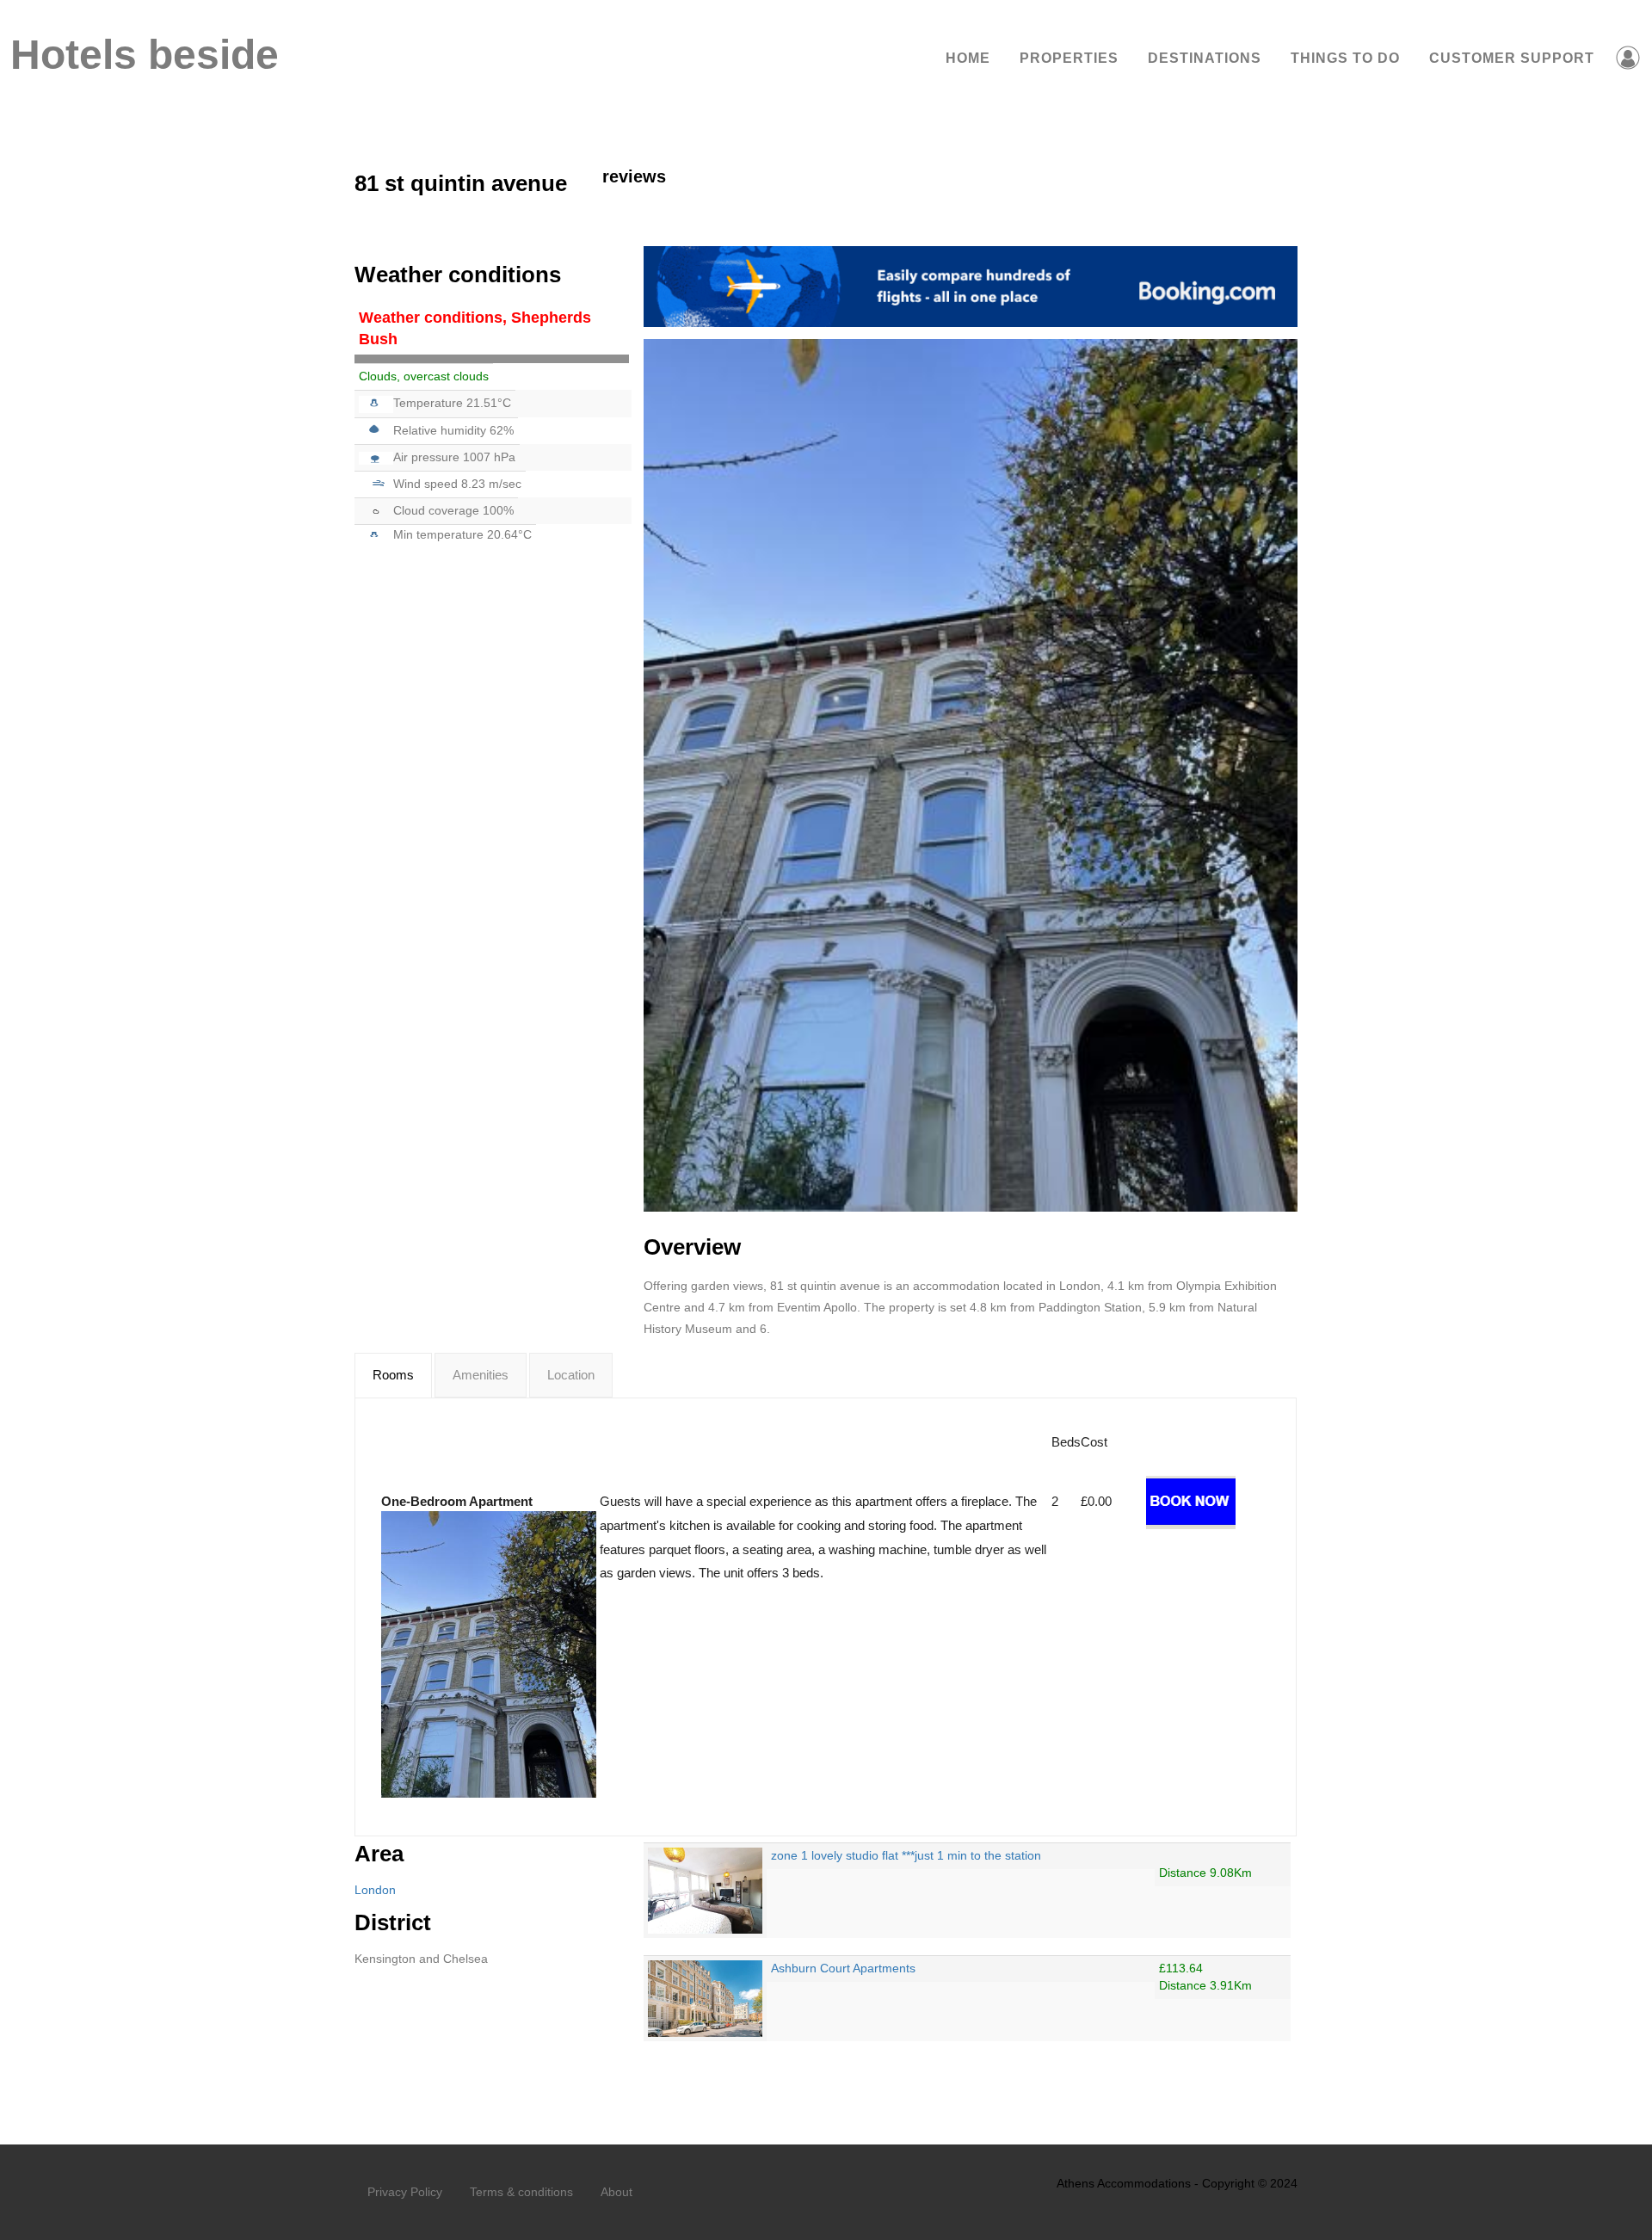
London (375, 1890)
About (616, 2192)
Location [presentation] (571, 1375)
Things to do (1345, 59)
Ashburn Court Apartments (843, 1968)
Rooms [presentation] (393, 1375)
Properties (1069, 59)
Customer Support (1512, 59)
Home (968, 59)
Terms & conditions (521, 2192)
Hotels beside (143, 55)
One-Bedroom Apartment (457, 1501)
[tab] (393, 1375)
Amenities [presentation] (481, 1375)
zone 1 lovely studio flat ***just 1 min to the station (906, 1855)
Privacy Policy (405, 2192)
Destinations (1205, 59)
